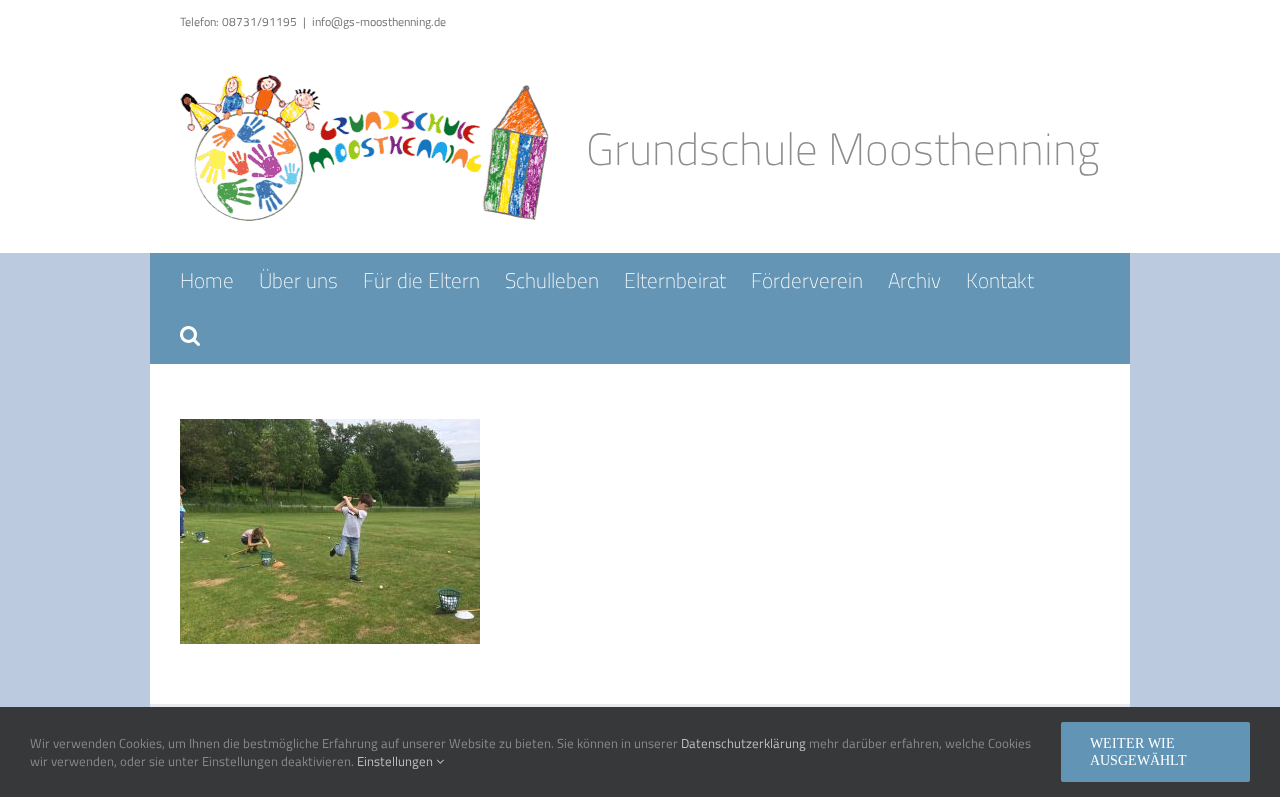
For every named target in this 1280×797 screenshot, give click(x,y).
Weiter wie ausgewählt (1138, 752)
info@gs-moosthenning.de (379, 21)
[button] (190, 335)
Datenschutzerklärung (743, 743)
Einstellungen (396, 761)
